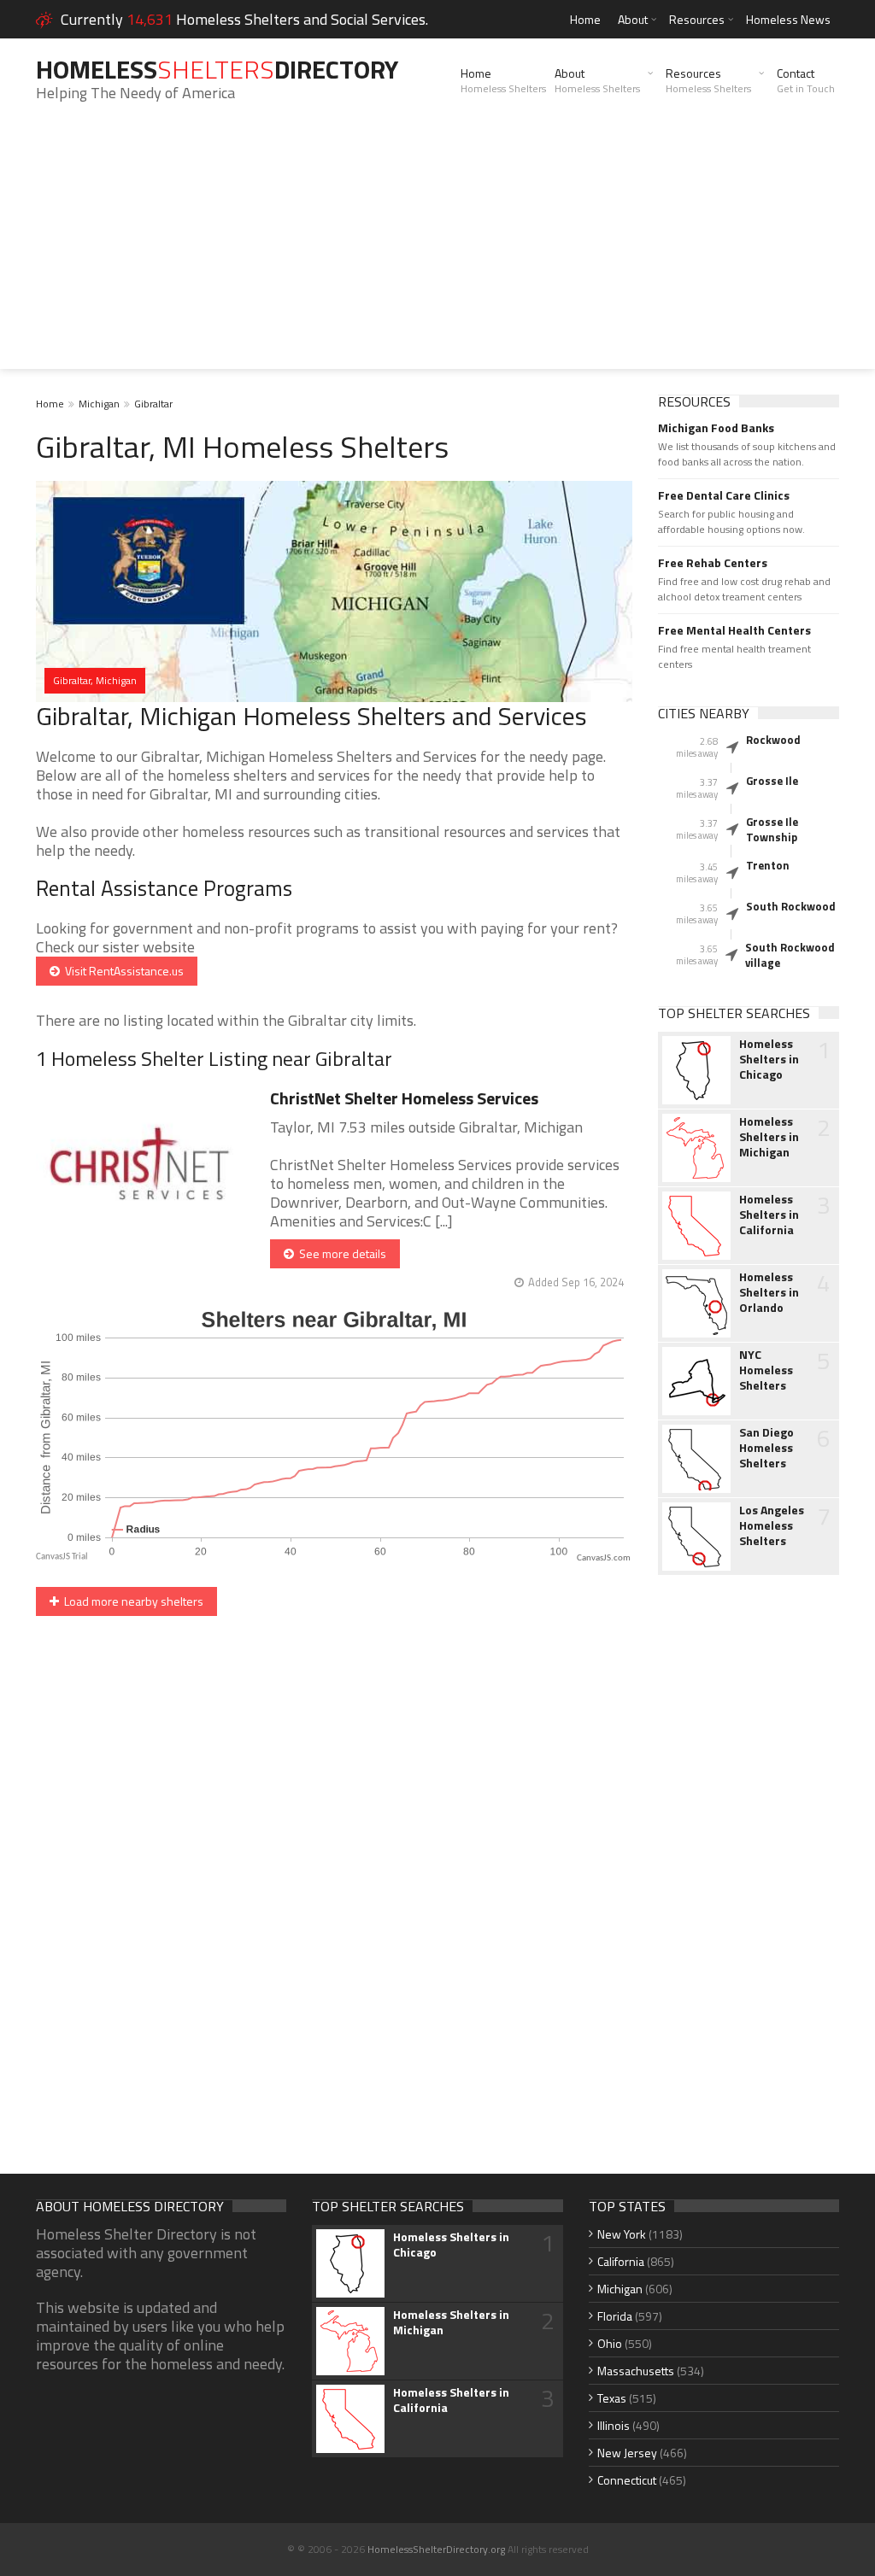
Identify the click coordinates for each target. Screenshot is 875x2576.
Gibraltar (153, 404)
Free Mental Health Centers (734, 630)
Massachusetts (636, 2371)
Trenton (768, 865)
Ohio (610, 2343)
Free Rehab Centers (713, 563)
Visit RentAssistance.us (122, 971)
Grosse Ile (772, 781)
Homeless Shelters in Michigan (769, 1137)
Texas (612, 2398)
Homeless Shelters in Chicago (769, 1059)
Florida (615, 2316)
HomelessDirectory (217, 69)
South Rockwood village (790, 955)
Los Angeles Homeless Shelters (772, 1525)
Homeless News (788, 19)
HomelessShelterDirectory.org (436, 2549)
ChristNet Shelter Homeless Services (404, 1098)
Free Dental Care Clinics (724, 495)
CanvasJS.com (604, 1558)
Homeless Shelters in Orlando (769, 1292)
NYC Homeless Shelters (766, 1370)
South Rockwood (791, 906)
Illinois (614, 2425)
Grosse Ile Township (772, 829)
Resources (697, 19)
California (621, 2261)
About (633, 19)
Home (585, 19)
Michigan (99, 404)
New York (622, 2234)
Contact (806, 80)
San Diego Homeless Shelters (766, 1448)
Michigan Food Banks (716, 428)
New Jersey (627, 2453)
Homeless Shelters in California (769, 1215)
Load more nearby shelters (131, 1601)
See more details (340, 1253)
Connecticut (627, 2480)
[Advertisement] (437, 249)
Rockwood (773, 740)
